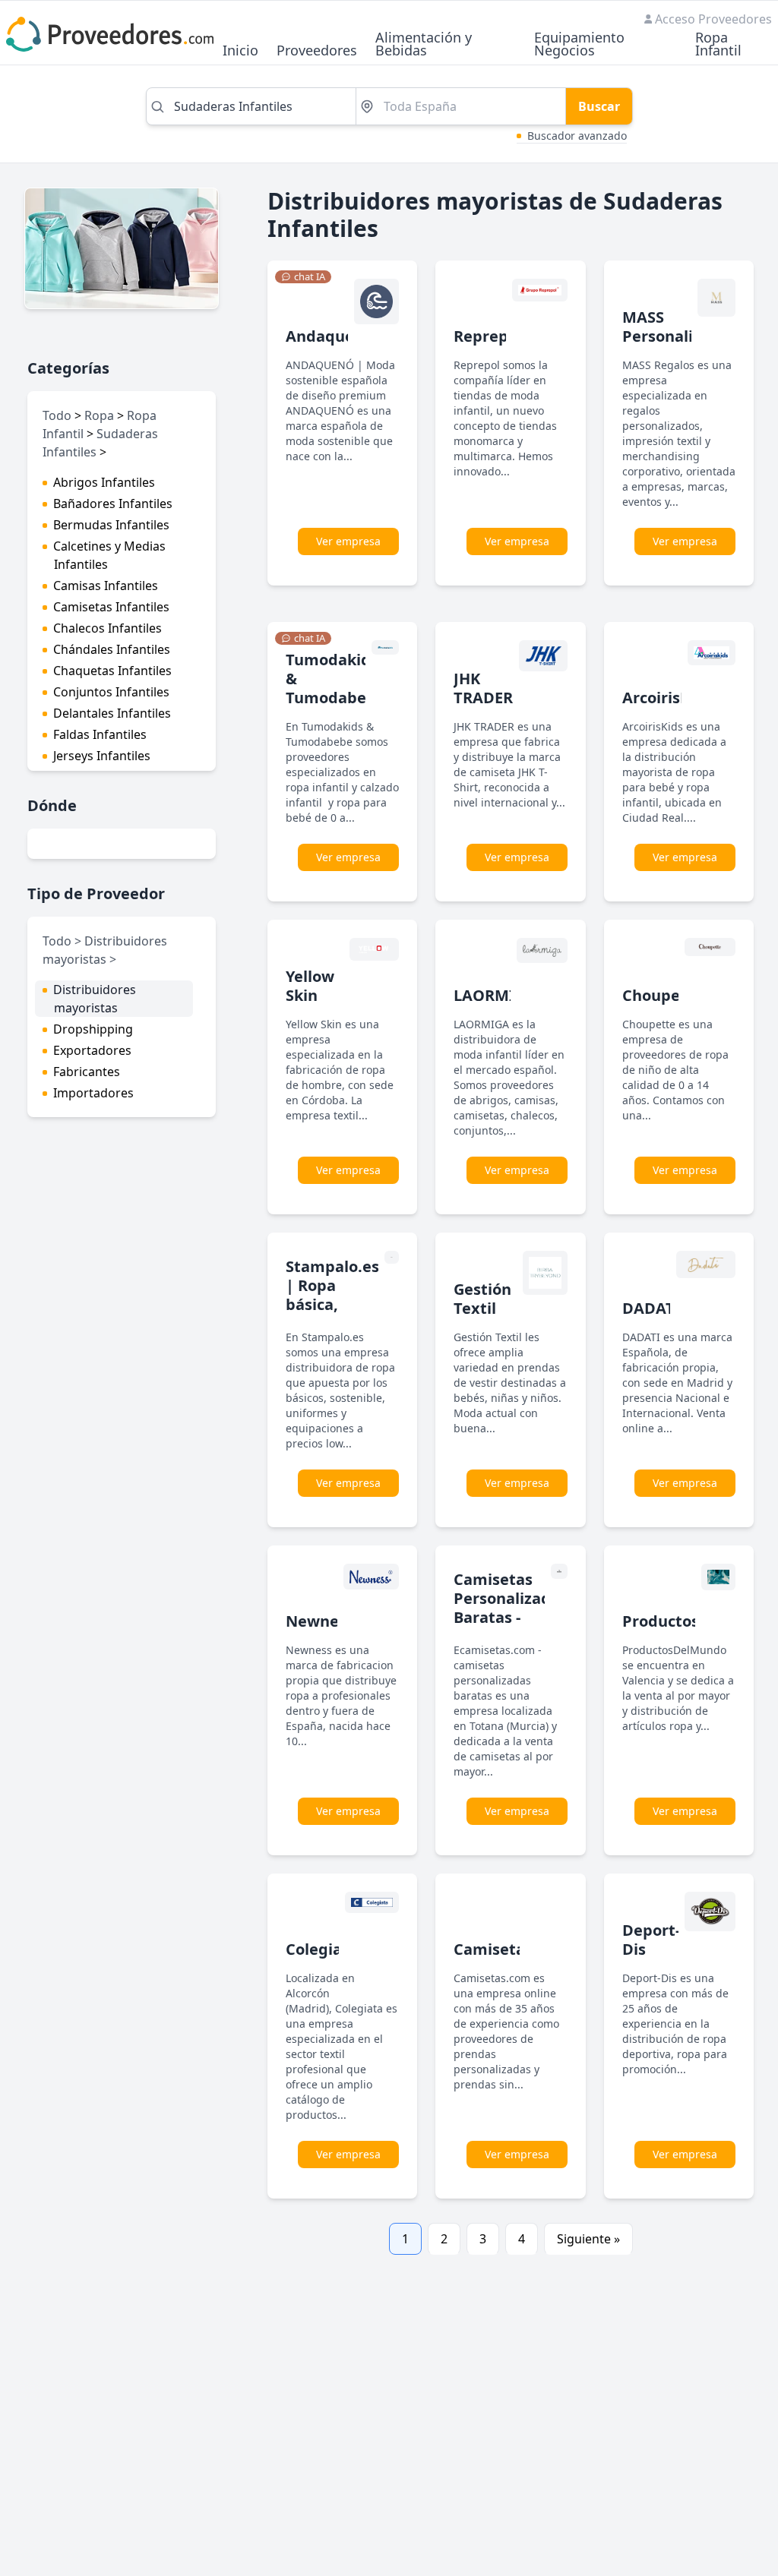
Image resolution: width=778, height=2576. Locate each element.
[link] (303, 277)
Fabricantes (87, 1072)
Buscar (599, 106)
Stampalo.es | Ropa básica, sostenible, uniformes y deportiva (332, 1314)
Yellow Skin (310, 986)
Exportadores (92, 1050)
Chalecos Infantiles (108, 628)
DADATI (651, 1308)
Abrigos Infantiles (104, 482)
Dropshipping (93, 1029)
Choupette (663, 995)
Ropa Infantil (718, 45)
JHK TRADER (483, 688)
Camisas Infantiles (106, 586)
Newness (320, 1621)
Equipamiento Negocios (579, 45)
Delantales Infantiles (112, 713)
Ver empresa (348, 541)
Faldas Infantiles (100, 734)
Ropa (99, 415)
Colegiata (322, 1949)
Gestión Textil (482, 1299)
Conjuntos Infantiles (111, 692)
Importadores (93, 1093)
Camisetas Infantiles (111, 607)
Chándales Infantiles (112, 649)
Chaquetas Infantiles (112, 671)
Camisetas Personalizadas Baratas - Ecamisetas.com (514, 1608)
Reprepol (488, 336)
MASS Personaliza (666, 327)
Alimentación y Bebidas (424, 45)
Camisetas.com (511, 1949)
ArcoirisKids (667, 698)
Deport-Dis (651, 1940)
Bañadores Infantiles (113, 504)
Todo (57, 415)
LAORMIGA (495, 995)
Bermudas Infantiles (111, 525)
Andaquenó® (336, 336)
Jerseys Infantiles (102, 756)
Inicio (240, 51)
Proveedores (317, 51)
